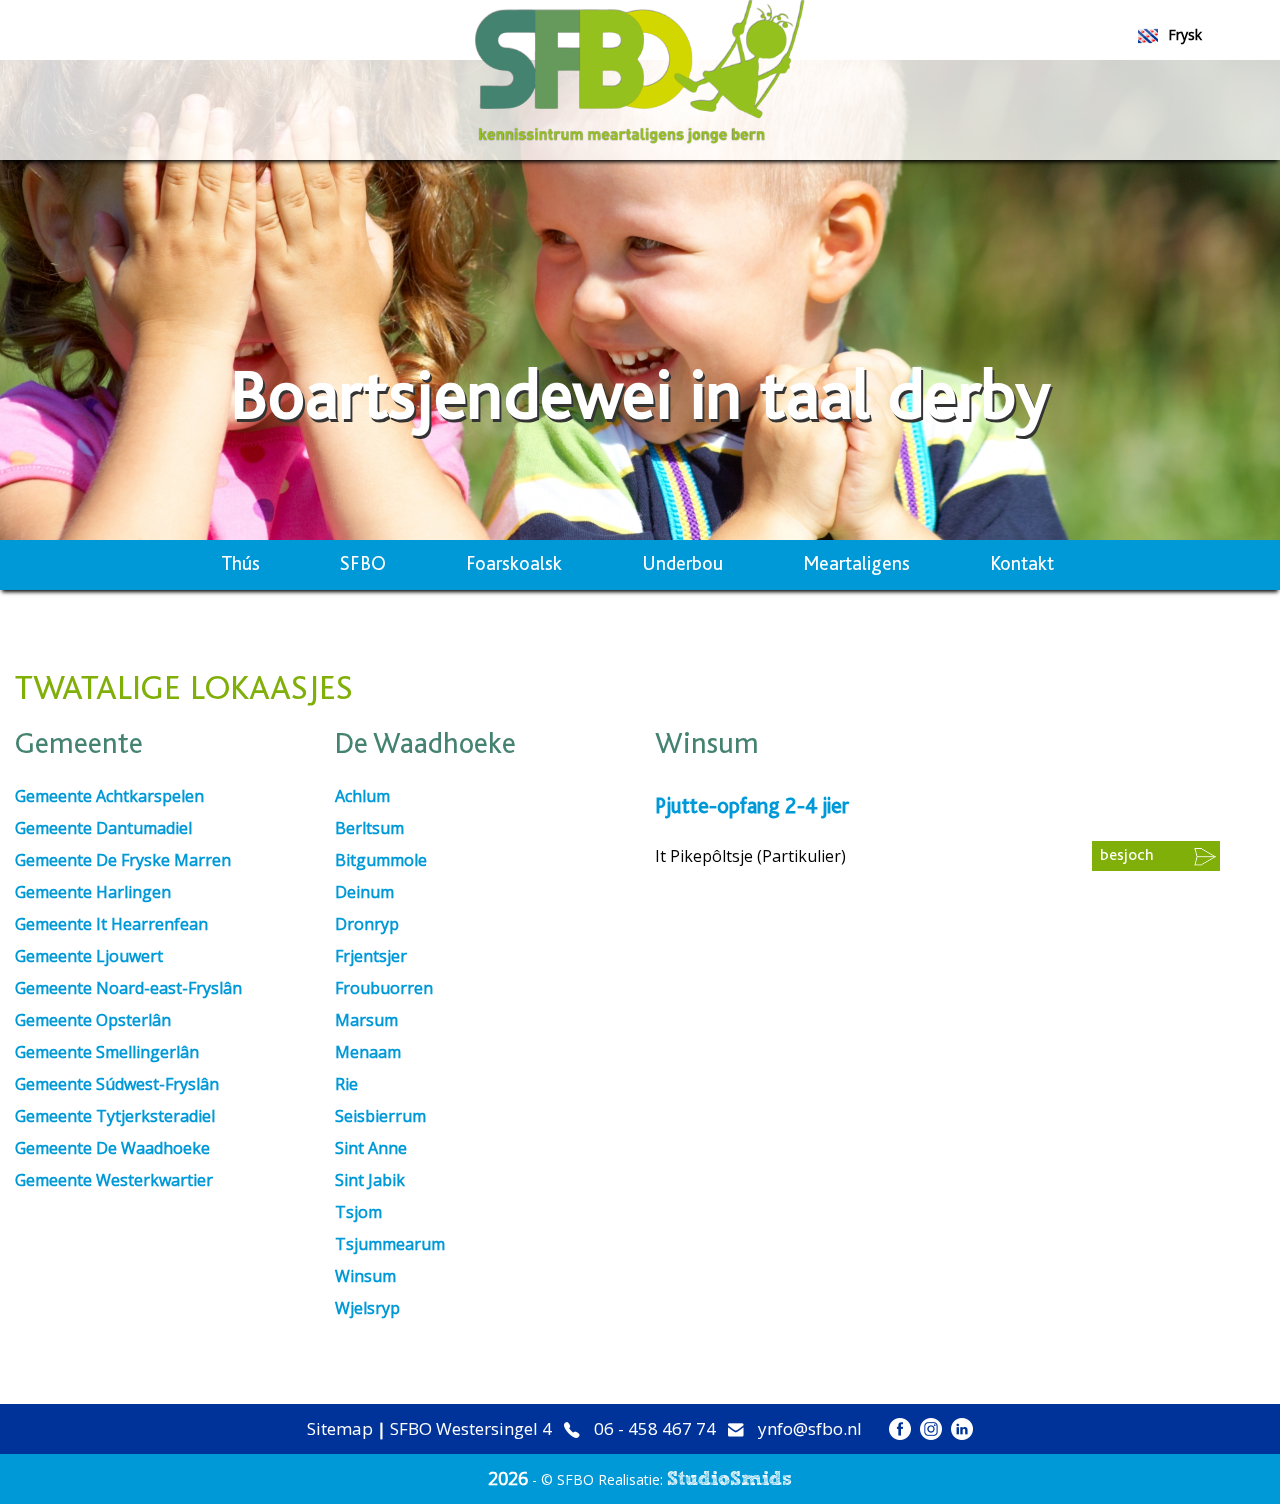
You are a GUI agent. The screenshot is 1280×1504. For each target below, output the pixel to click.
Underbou (682, 565)
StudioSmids (729, 1478)
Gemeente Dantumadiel (103, 828)
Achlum (362, 796)
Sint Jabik (370, 1180)
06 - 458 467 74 (655, 1429)
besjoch (1127, 855)
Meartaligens (856, 565)
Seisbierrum (380, 1116)
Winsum (365, 1276)
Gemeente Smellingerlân (107, 1052)
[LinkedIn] (962, 1429)
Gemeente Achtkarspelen (109, 796)
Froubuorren (384, 988)
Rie (346, 1084)
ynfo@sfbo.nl (810, 1429)
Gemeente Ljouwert (89, 956)
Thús (240, 565)
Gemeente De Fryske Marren (123, 860)
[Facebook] (900, 1429)
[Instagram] (931, 1429)
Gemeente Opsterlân (93, 1020)
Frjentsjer (371, 956)
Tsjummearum (390, 1244)
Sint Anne (371, 1148)
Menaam (368, 1052)
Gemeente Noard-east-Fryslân (128, 988)
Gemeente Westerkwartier (114, 1180)
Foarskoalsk (514, 565)
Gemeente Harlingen (93, 892)
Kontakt (1022, 565)
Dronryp (367, 924)
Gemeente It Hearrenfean (111, 924)
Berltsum (369, 828)
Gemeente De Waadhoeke (112, 1148)
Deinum (364, 892)
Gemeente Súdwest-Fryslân (117, 1084)
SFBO (363, 565)
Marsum (366, 1020)
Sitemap (340, 1428)
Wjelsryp (367, 1308)
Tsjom (358, 1212)
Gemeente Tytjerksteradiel (115, 1116)
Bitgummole (381, 860)
